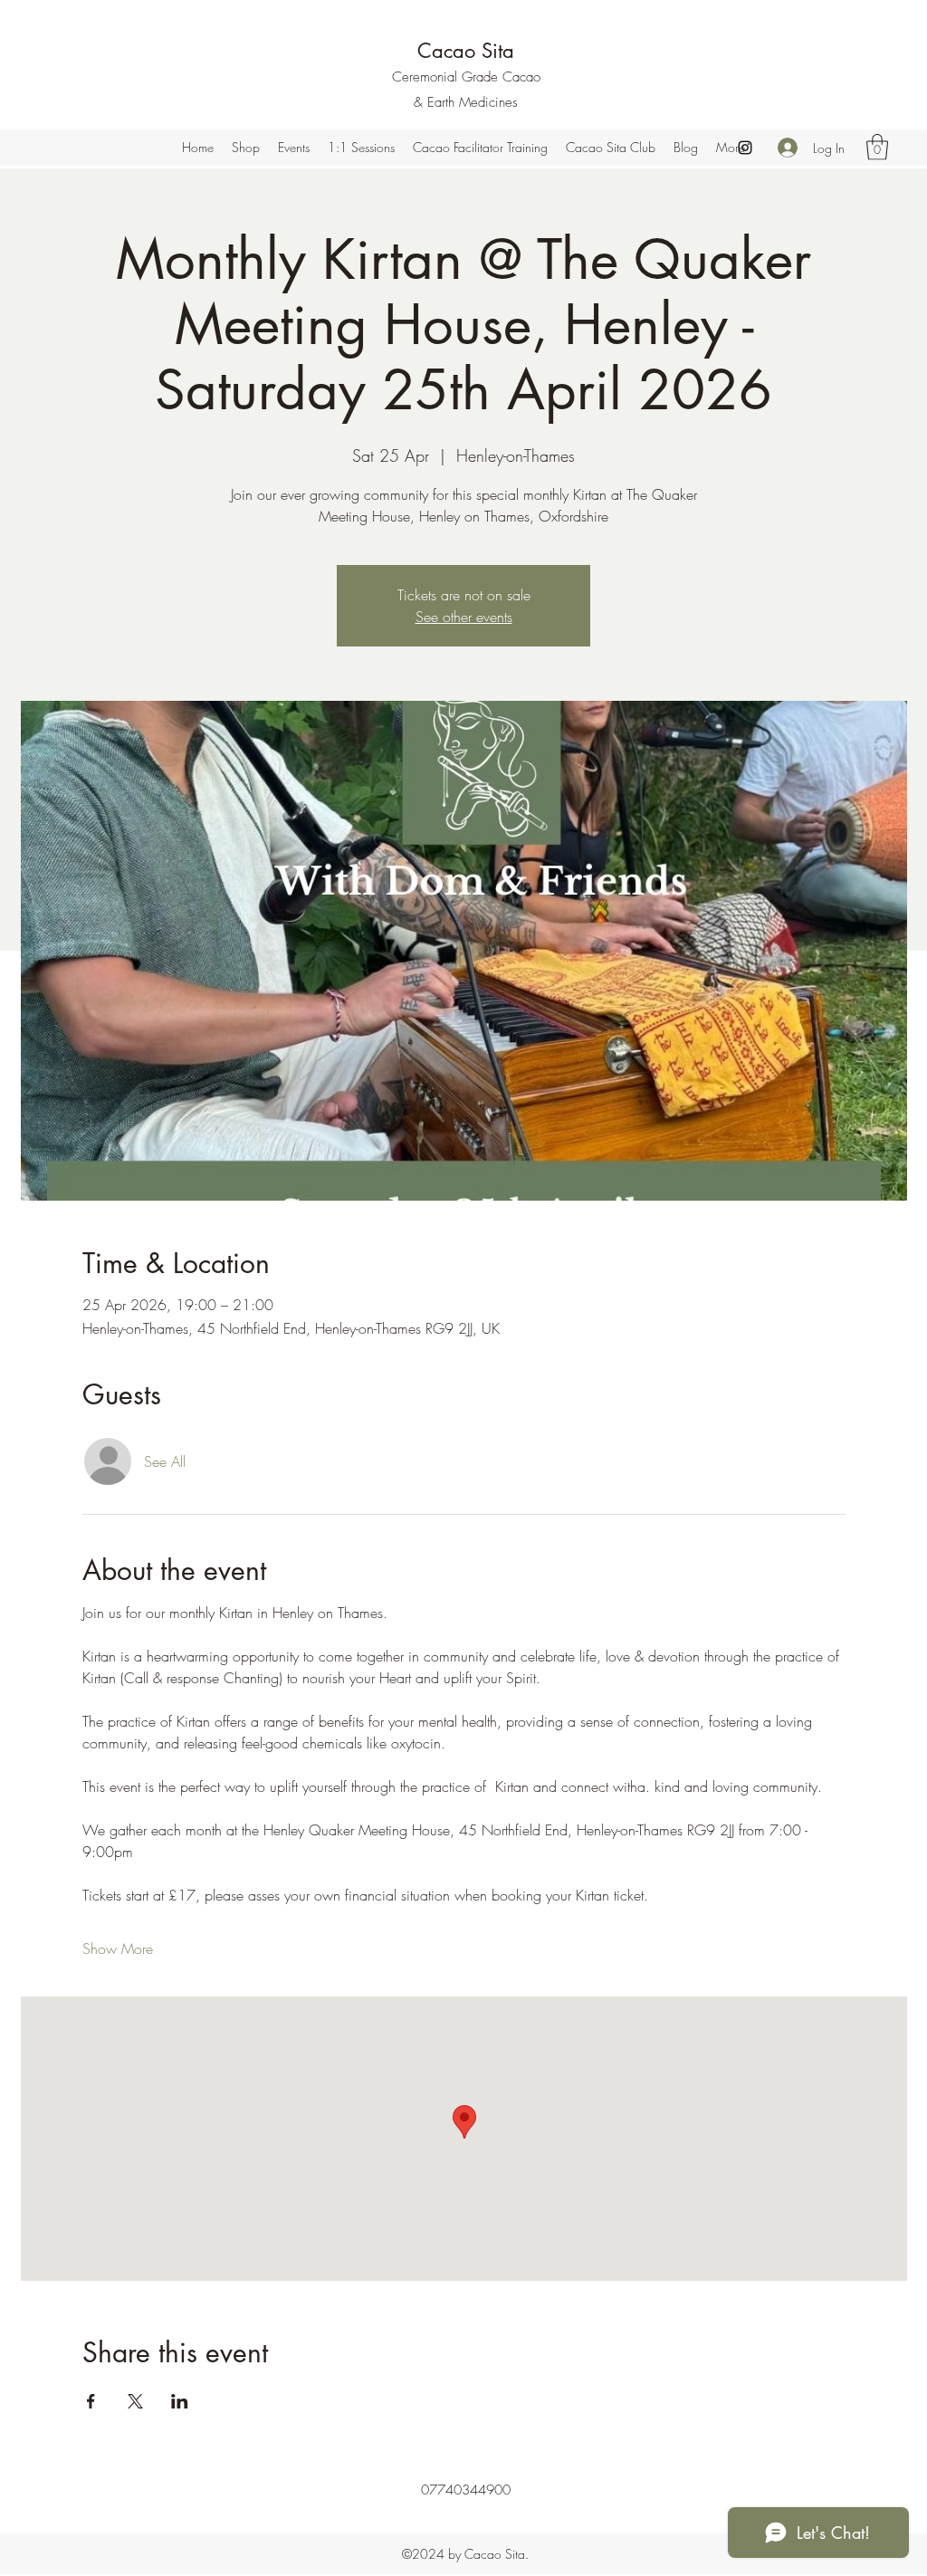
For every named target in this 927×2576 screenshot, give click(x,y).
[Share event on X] (135, 2401)
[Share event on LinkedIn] (180, 2401)
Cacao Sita (466, 51)
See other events (464, 617)
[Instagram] (745, 148)
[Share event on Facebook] (91, 2401)
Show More (118, 1949)
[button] (877, 147)
